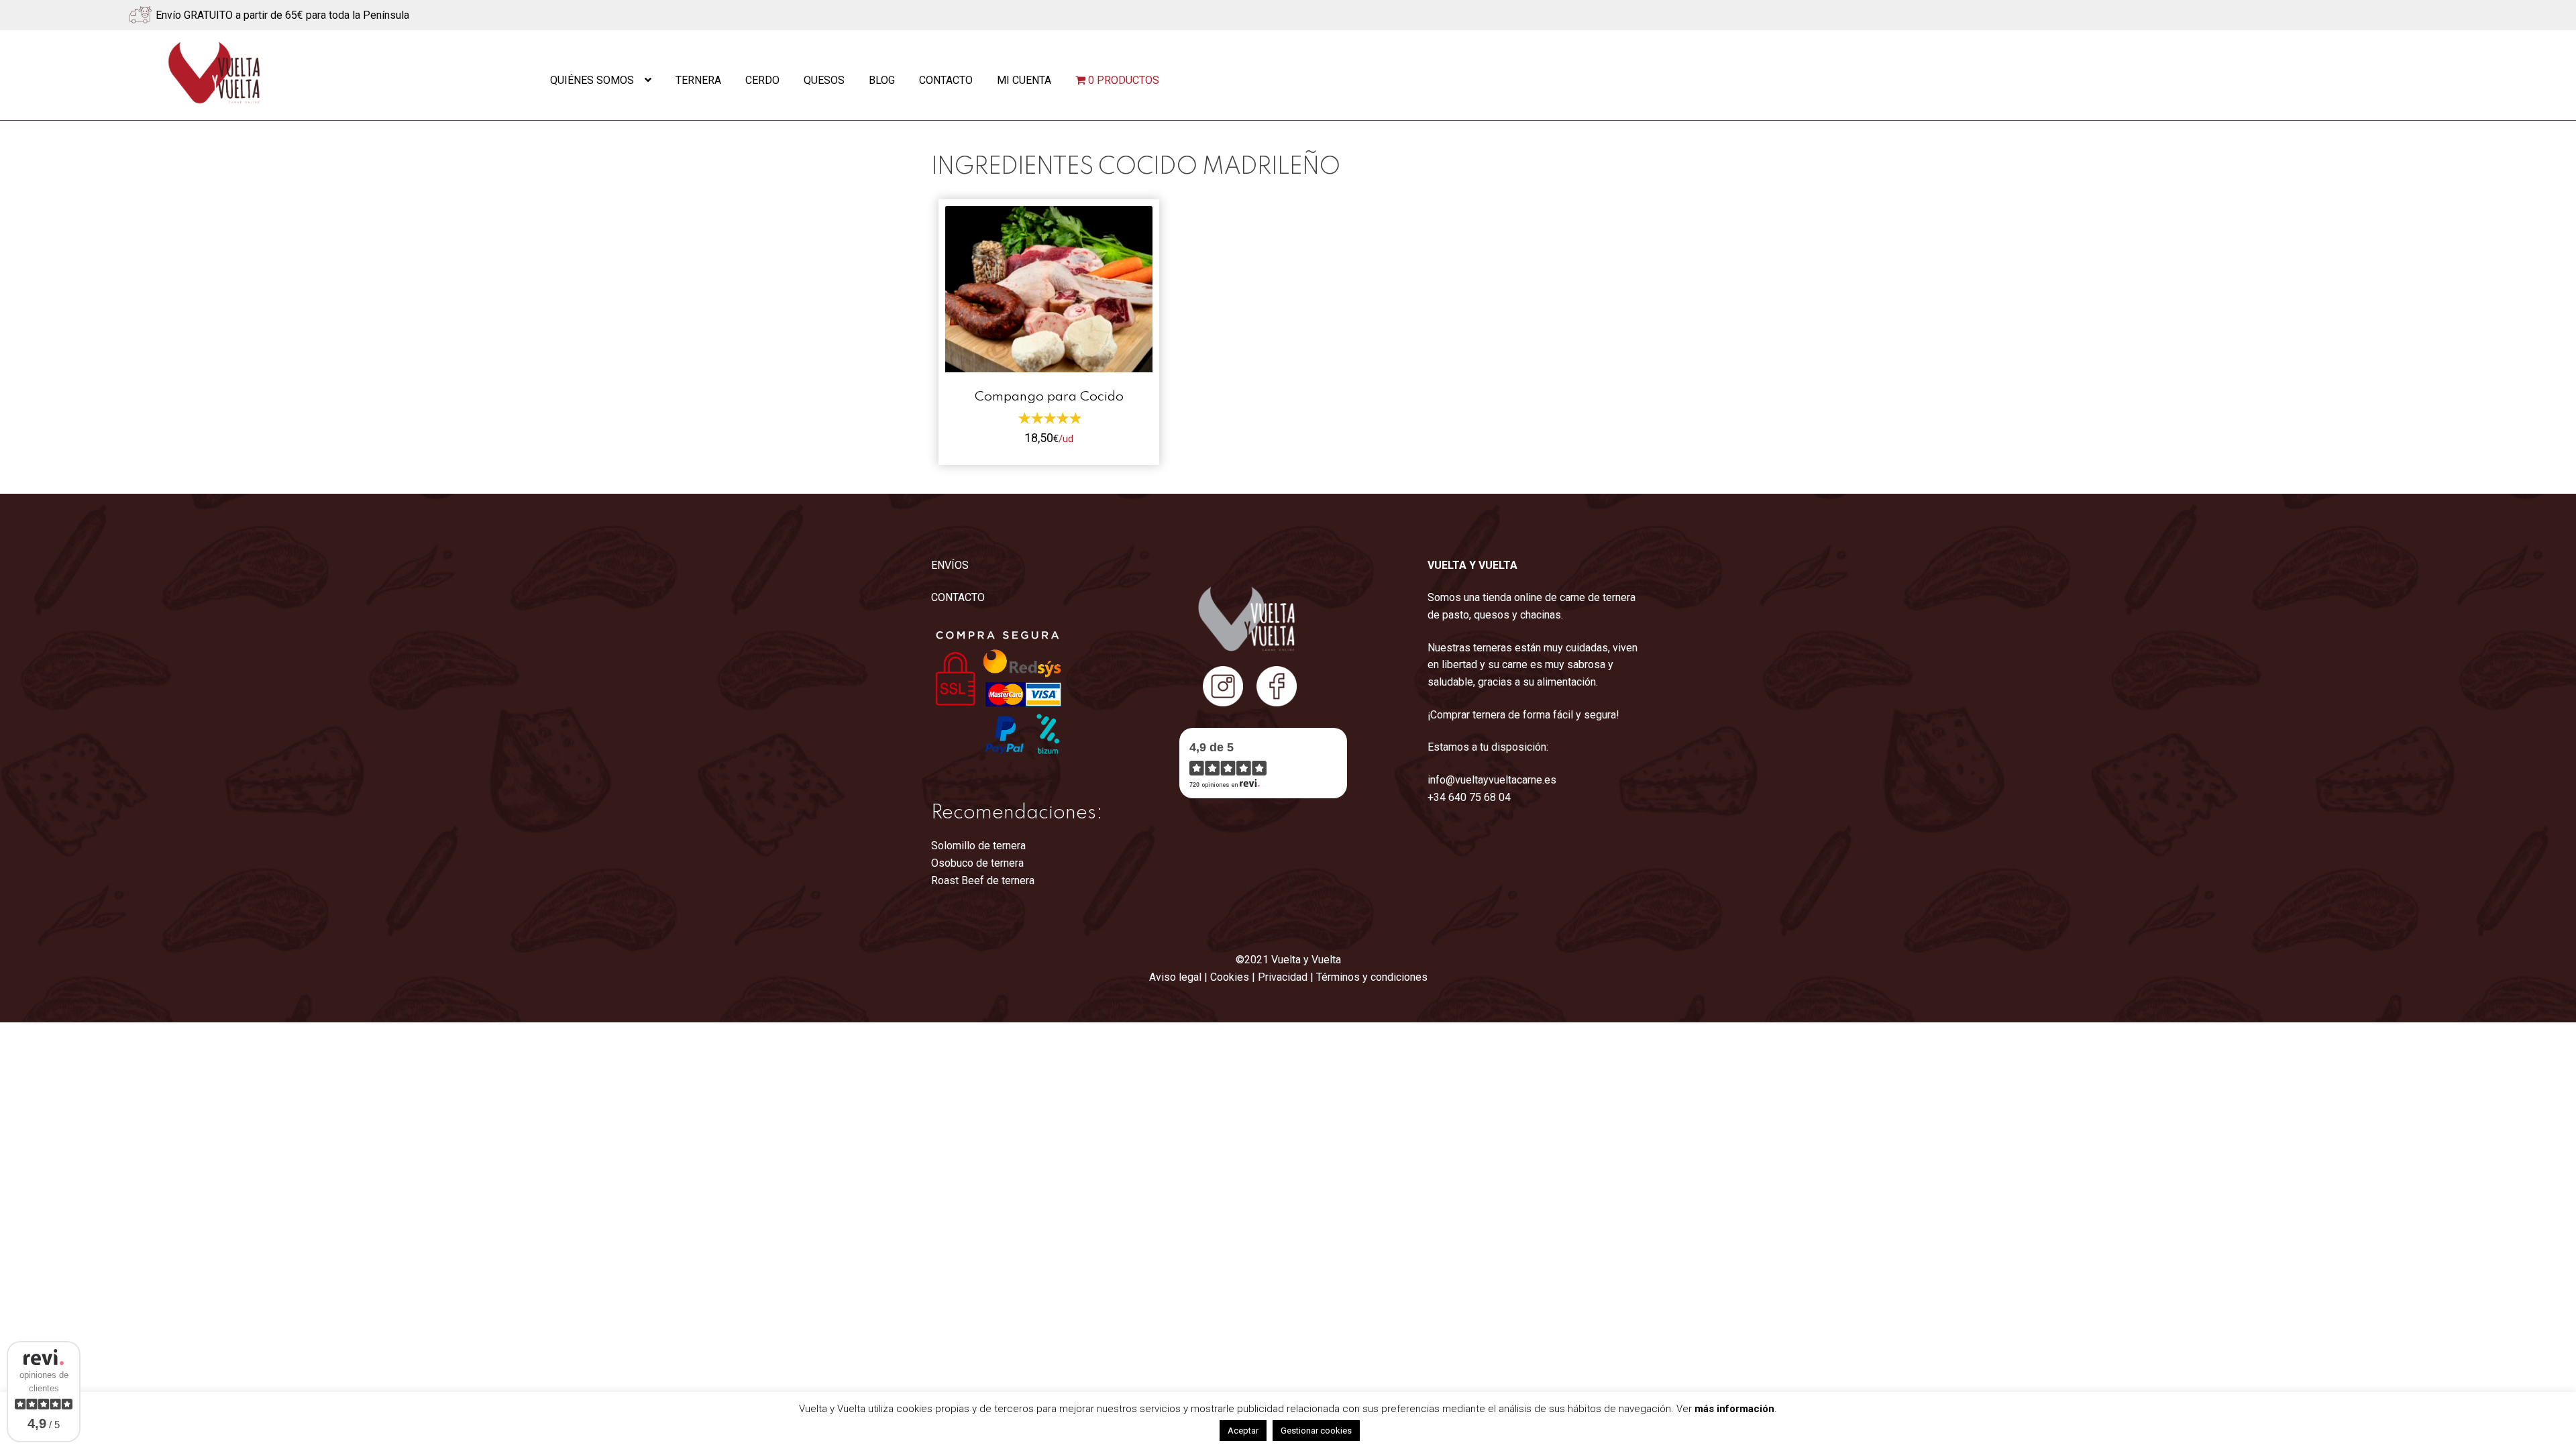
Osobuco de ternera (977, 863)
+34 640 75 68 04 (1469, 797)
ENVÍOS (950, 565)
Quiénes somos (592, 80)
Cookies (1230, 977)
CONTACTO (958, 597)
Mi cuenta (1024, 80)
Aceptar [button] (1243, 1431)
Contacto (946, 80)
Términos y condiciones (1372, 977)
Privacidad (1283, 977)
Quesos (824, 80)
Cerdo (762, 80)
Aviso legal (1175, 977)
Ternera (698, 80)
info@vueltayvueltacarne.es (1492, 780)
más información (1734, 1409)
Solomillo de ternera (978, 846)
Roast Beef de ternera (983, 880)
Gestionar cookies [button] (1316, 1431)
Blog (882, 80)
